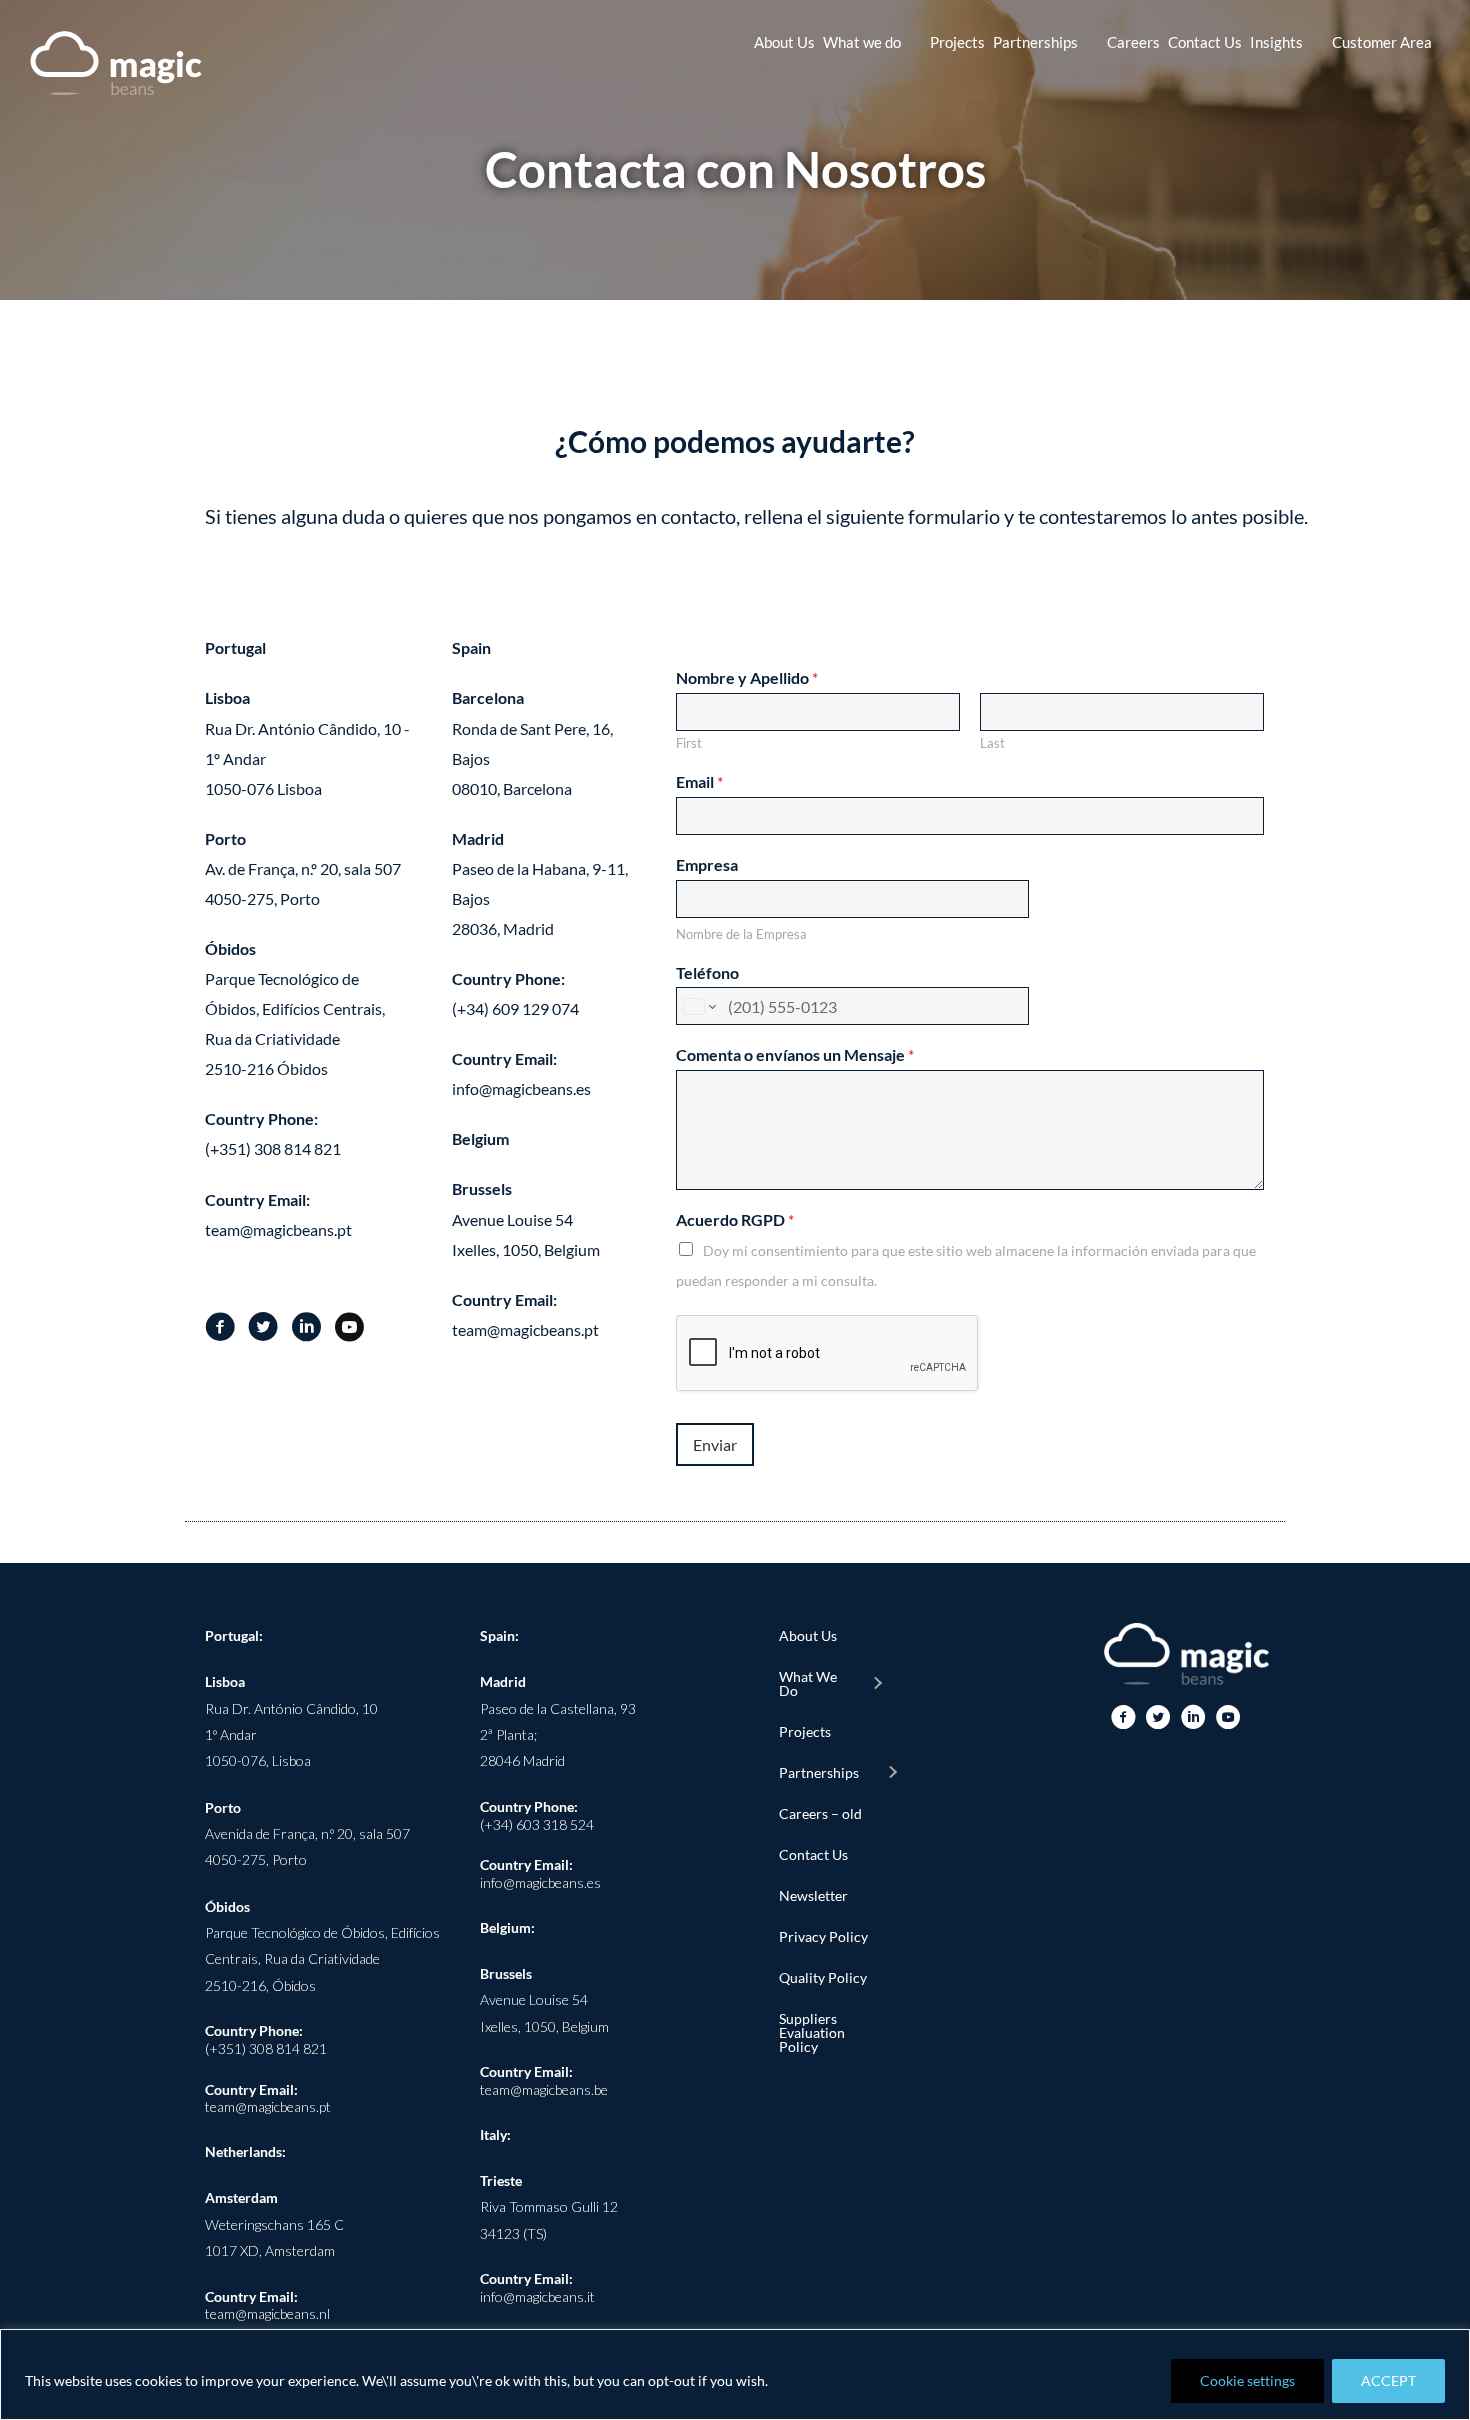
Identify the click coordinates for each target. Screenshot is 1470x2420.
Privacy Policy (823, 1936)
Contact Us (813, 1854)
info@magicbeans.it (537, 2296)
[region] (735, 2374)
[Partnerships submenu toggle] (892, 1773)
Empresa (707, 864)
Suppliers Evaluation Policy (812, 2032)
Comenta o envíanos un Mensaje (795, 1054)
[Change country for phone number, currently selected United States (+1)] (698, 1006)
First (689, 743)
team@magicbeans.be (544, 2089)
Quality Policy (823, 1977)
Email (699, 781)
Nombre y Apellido (747, 677)
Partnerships (819, 1772)
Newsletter (813, 1895)
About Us (808, 1635)
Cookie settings (1247, 2380)
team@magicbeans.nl (267, 2313)
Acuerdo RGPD (735, 1219)
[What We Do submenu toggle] (877, 1684)
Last (992, 743)
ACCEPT (1388, 2380)
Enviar (715, 1444)
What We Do (808, 1683)
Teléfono (707, 972)
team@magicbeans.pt (268, 2106)
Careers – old (820, 1813)
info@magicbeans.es (540, 1882)
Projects (805, 1731)
